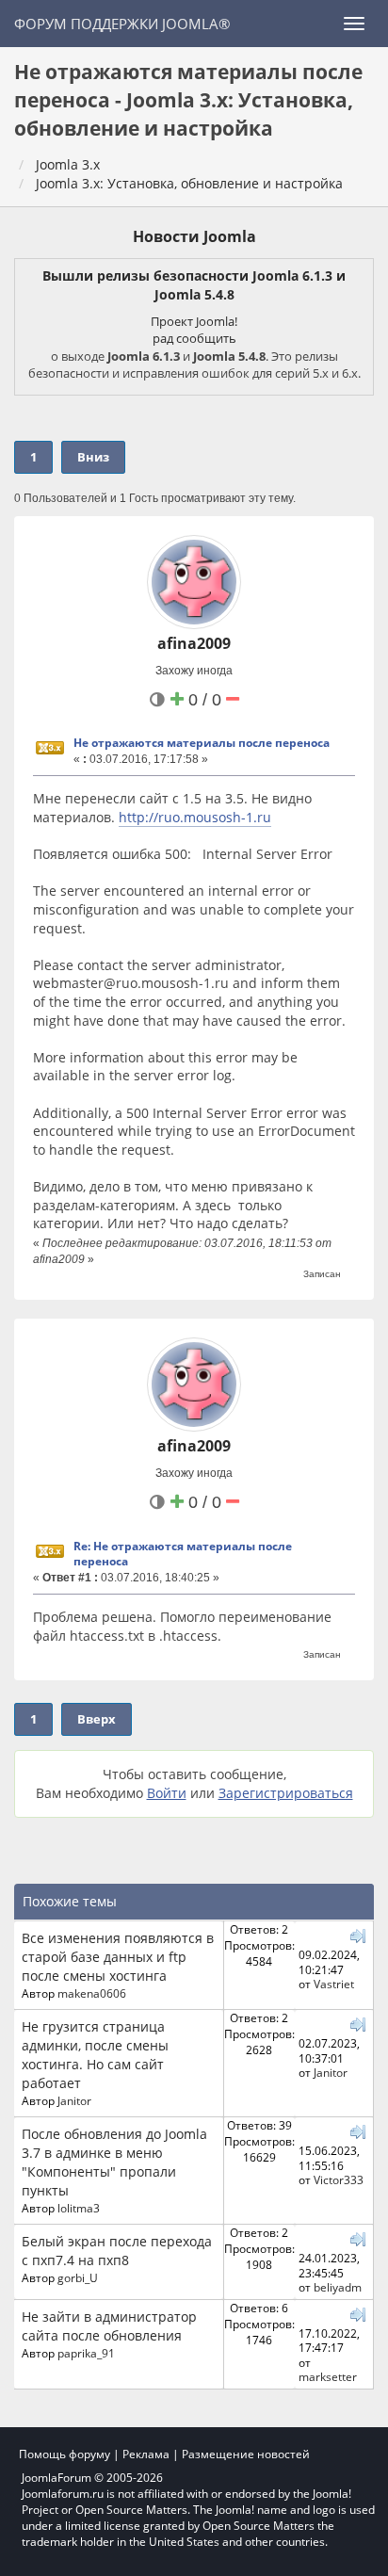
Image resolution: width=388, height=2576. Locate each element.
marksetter (328, 2376)
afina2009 (194, 643)
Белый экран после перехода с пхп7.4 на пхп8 (117, 2251)
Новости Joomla (194, 236)
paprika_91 (86, 2353)
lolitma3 (79, 2208)
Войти (167, 1793)
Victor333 (339, 2179)
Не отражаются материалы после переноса (202, 743)
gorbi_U (78, 2277)
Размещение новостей (246, 2454)
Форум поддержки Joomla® (122, 24)
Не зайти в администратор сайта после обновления (109, 2326)
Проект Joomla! (194, 321)
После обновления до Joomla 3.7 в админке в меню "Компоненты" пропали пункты (114, 2162)
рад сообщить (194, 338)
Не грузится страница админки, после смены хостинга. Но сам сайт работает (95, 2055)
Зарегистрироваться (286, 1793)
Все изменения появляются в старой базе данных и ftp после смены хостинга (118, 1957)
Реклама (146, 2454)
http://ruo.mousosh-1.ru (195, 817)
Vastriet (334, 1984)
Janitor (74, 2100)
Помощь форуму (65, 2454)
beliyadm (338, 2287)
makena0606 (92, 1993)
